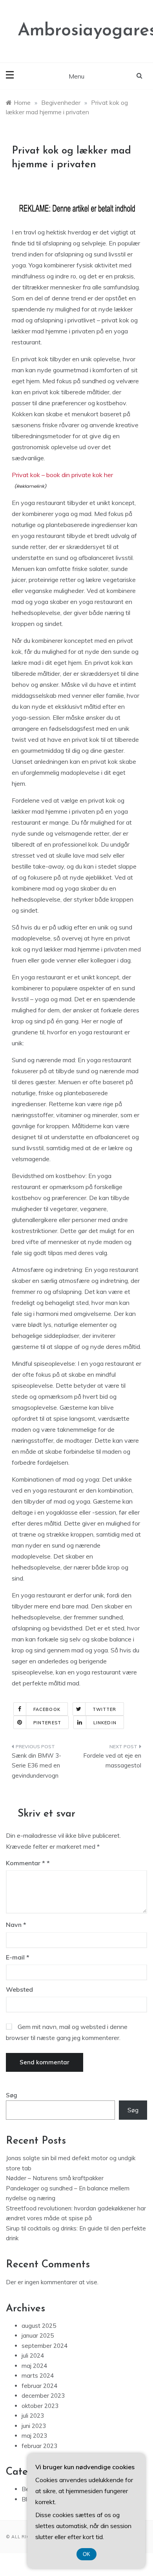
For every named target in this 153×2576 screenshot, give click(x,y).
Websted (19, 1989)
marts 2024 (38, 2376)
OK (87, 2554)
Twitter (105, 1709)
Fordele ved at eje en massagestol (112, 1761)
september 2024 (45, 2346)
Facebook (47, 1709)
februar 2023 (39, 2446)
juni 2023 (34, 2426)
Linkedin (105, 1723)
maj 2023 (34, 2436)
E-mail (18, 1957)
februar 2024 (39, 2386)
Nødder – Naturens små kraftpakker (55, 2178)
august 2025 (39, 2326)
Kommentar (25, 1863)
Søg (12, 2095)
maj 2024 (34, 2366)
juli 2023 (33, 2416)
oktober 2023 (40, 2406)
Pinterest (47, 1723)
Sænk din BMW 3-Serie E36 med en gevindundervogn (36, 1766)
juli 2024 (33, 2356)
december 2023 (43, 2396)
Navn (16, 1925)
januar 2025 (38, 2335)
